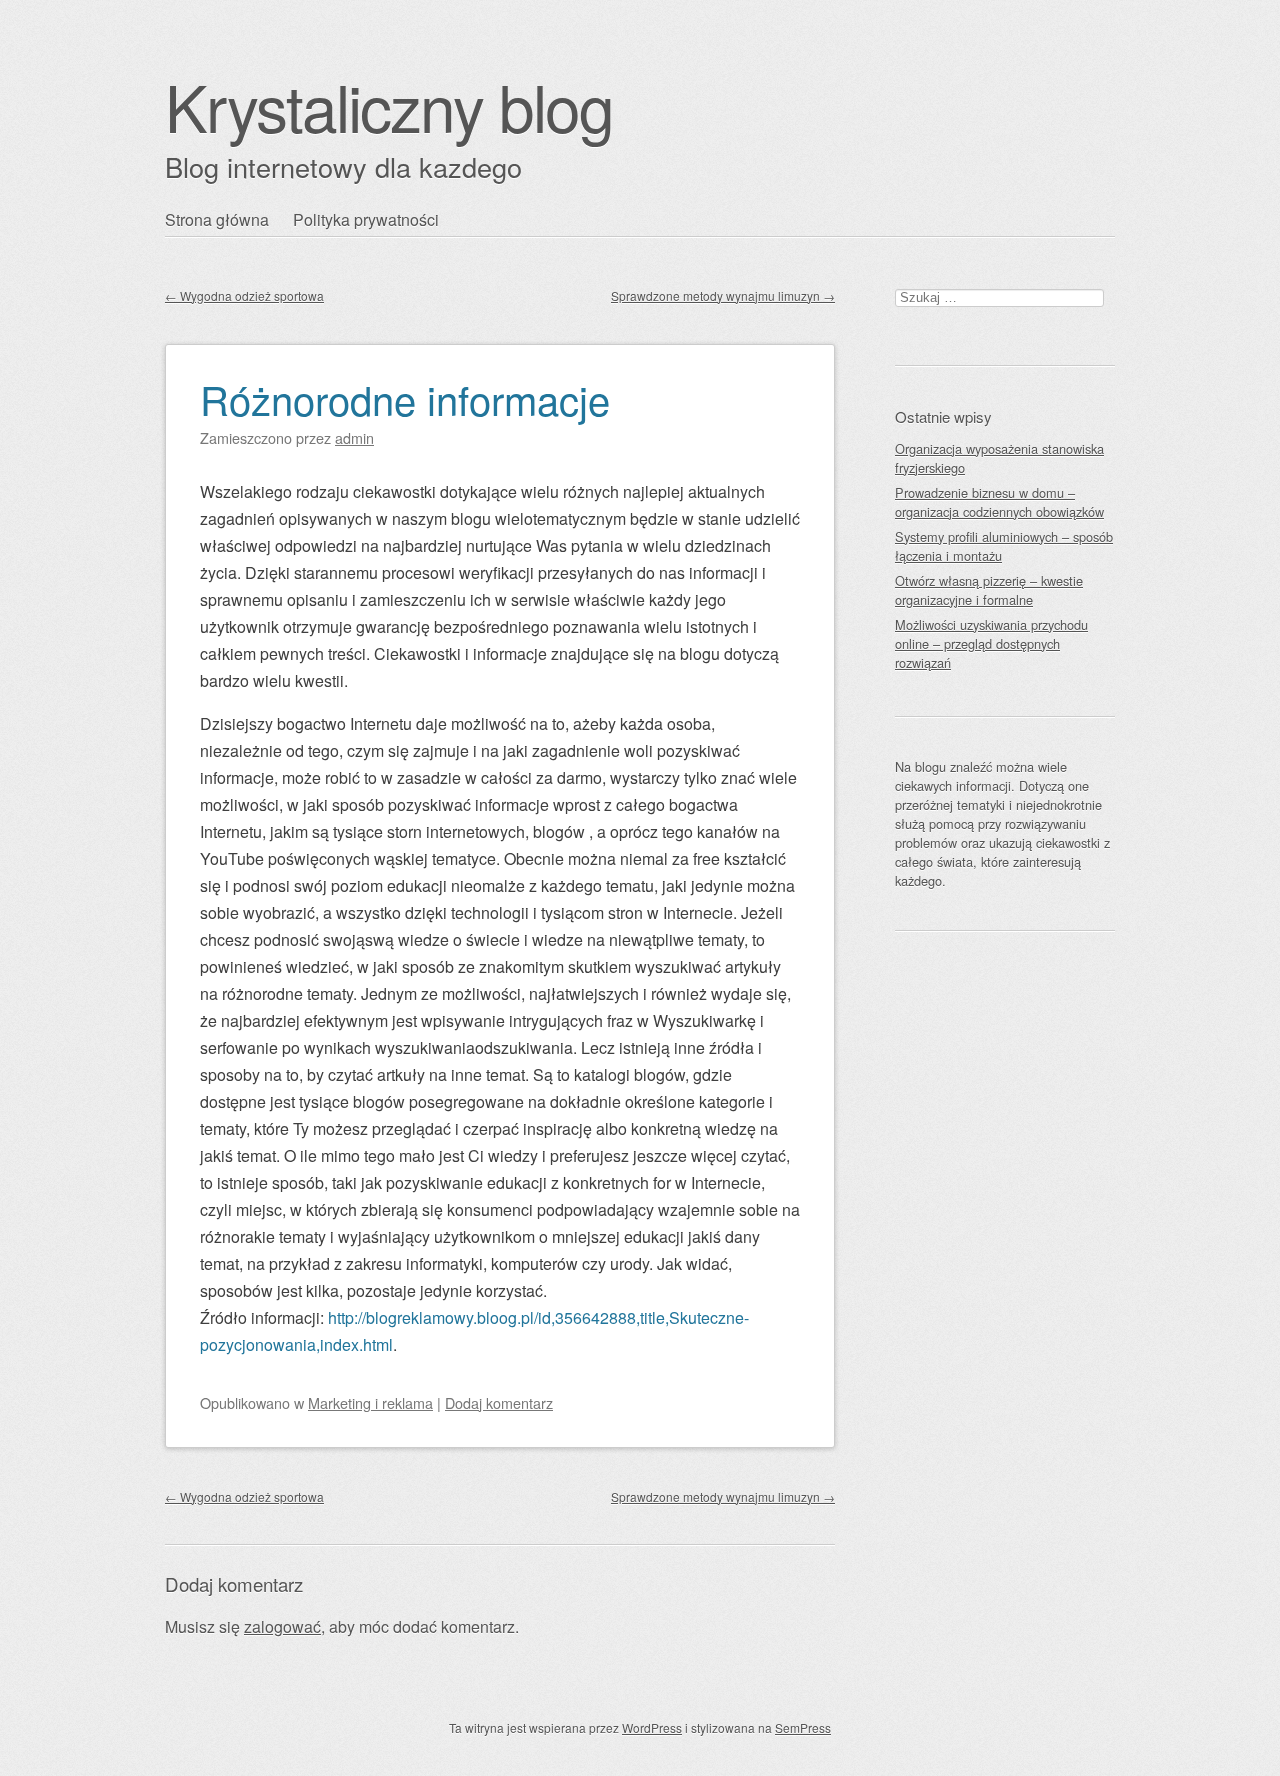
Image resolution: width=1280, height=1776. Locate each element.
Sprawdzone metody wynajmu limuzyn (723, 295)
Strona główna (217, 219)
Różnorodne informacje (405, 398)
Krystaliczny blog (389, 105)
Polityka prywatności (366, 219)
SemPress (803, 1727)
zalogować (282, 1626)
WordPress (652, 1727)
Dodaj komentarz (499, 1402)
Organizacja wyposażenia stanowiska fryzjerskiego (999, 458)
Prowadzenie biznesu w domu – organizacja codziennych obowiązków (999, 502)
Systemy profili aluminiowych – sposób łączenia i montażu (1004, 546)
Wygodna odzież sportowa (244, 295)
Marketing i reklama (370, 1402)
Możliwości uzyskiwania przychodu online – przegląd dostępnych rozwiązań (991, 643)
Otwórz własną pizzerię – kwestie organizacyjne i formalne (989, 590)
